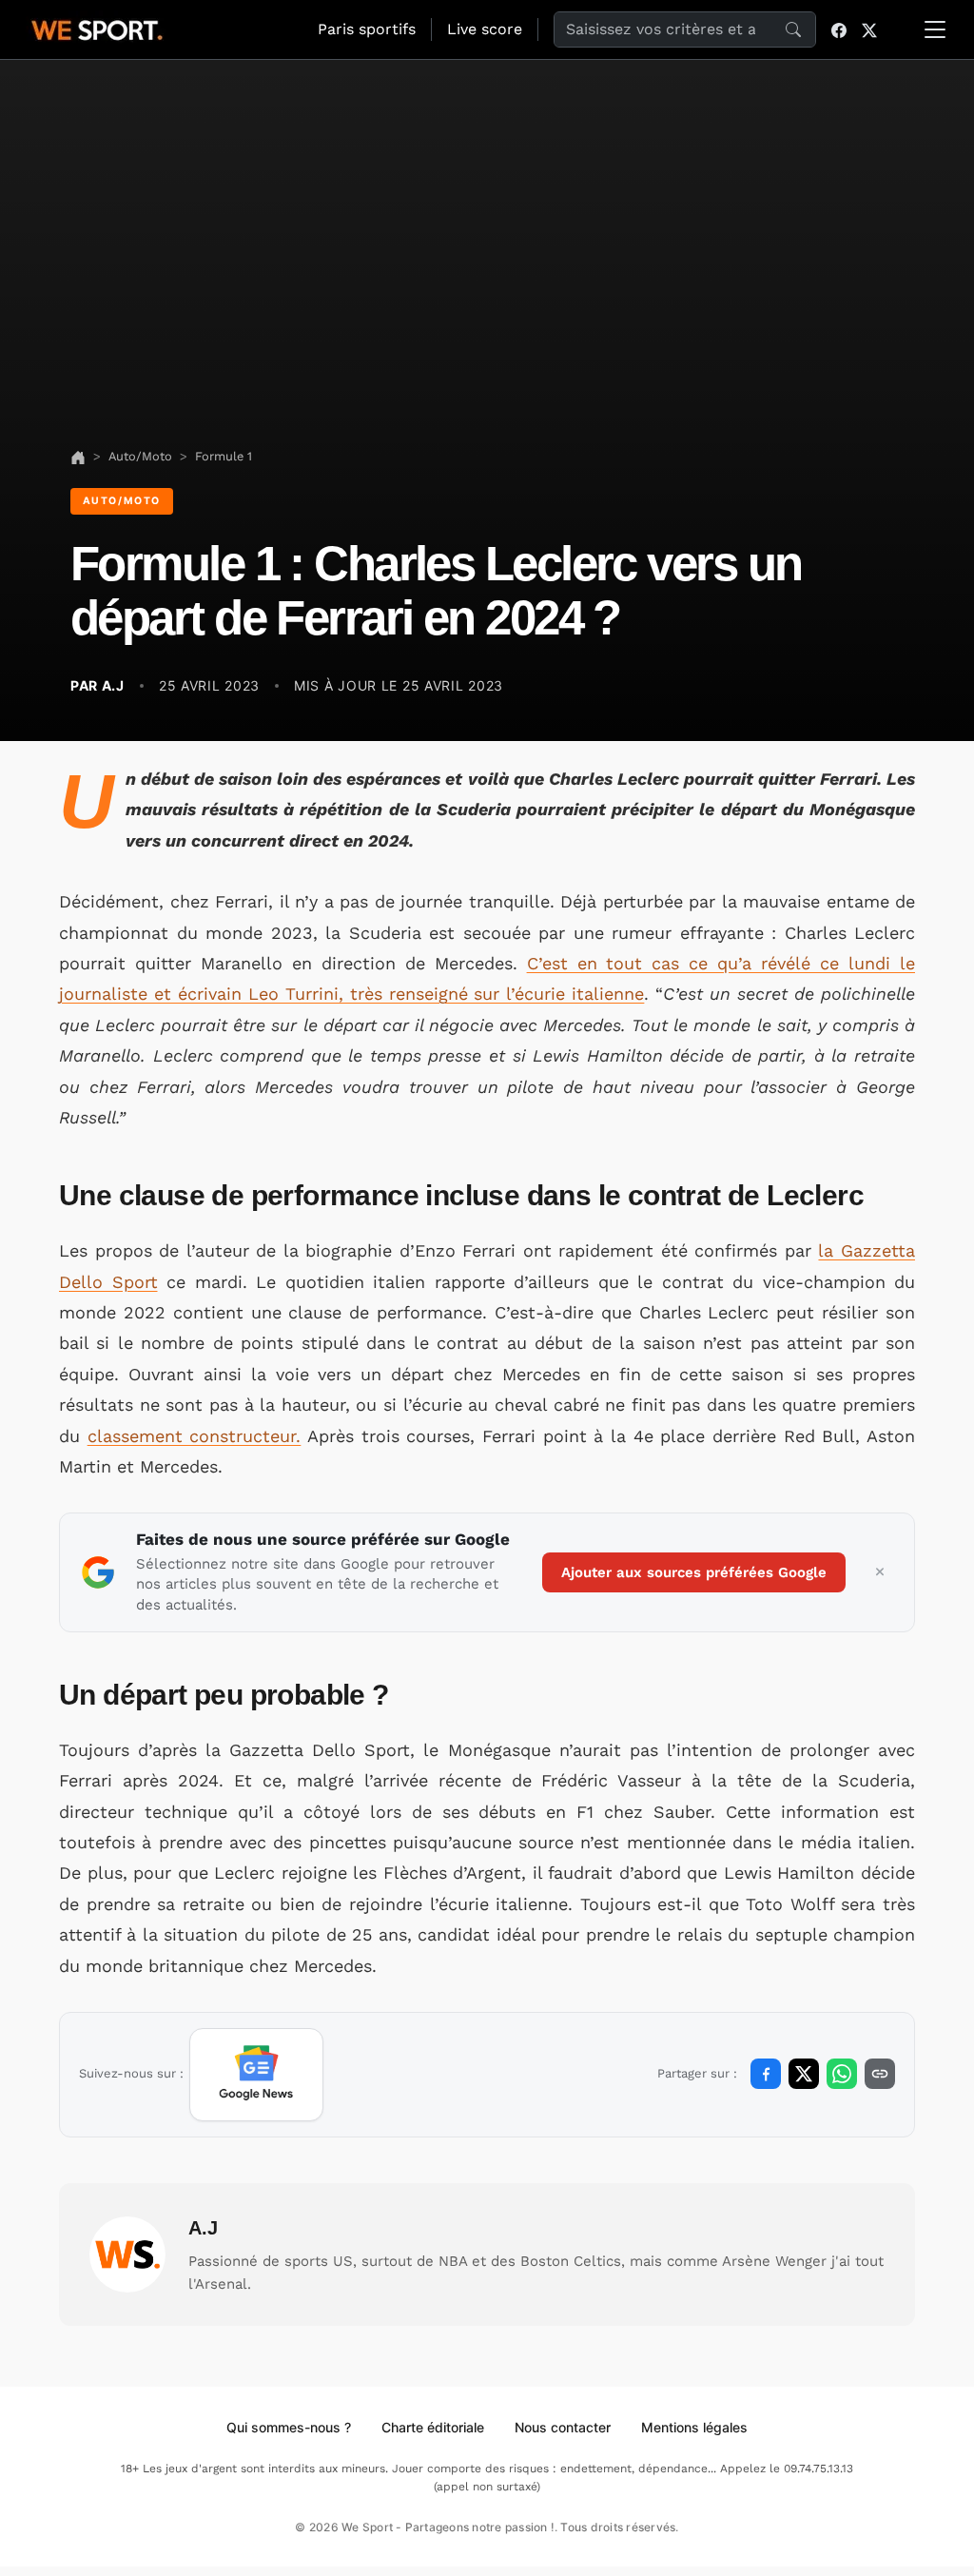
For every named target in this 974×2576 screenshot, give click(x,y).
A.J (203, 2228)
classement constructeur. (195, 1436)
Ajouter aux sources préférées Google (694, 1572)
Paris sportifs (367, 29)
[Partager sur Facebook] (766, 2074)
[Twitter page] (869, 29)
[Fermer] (880, 1572)
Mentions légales (694, 2427)
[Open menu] (935, 29)
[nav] (78, 456)
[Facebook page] (839, 29)
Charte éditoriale (433, 2427)
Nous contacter (563, 2427)
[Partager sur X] (804, 2074)
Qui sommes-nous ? (289, 2427)
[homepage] (97, 28)
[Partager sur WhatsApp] (842, 2074)
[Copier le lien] (880, 2074)
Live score (485, 29)
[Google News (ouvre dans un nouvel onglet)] (256, 2075)
